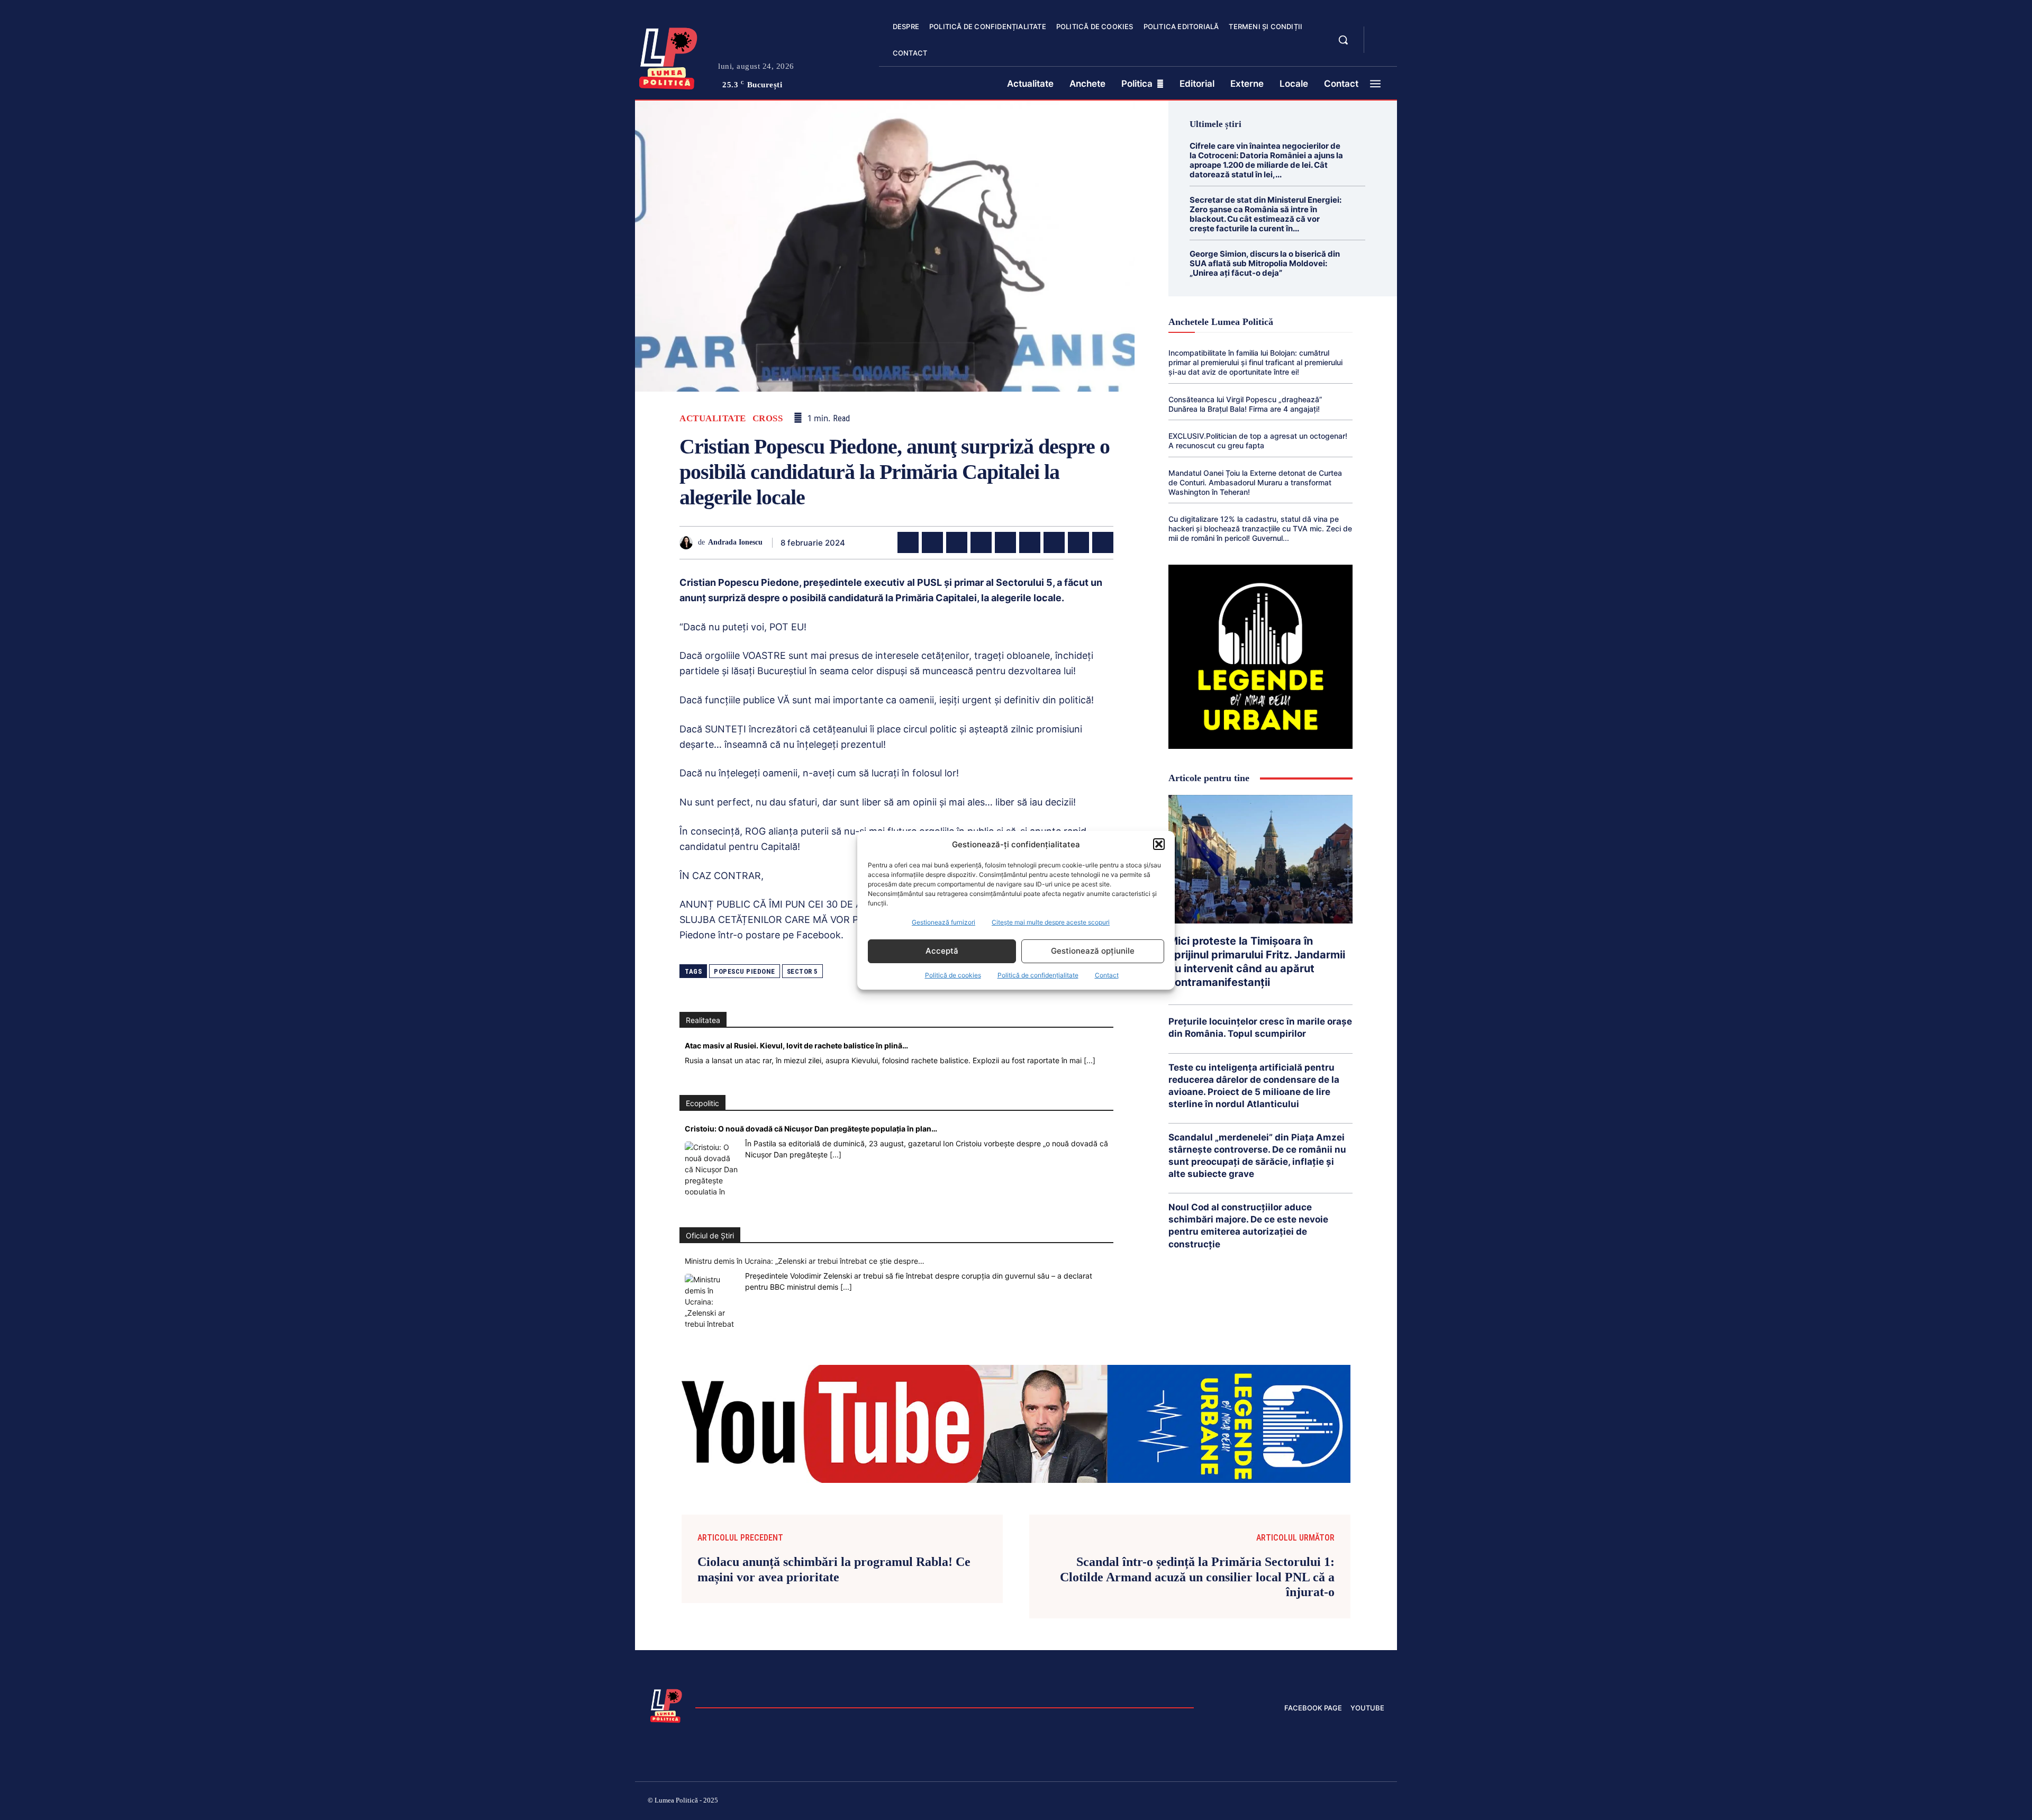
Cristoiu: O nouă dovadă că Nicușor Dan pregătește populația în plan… (811, 1129)
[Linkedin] (1005, 542)
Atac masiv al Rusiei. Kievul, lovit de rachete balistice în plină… (796, 1045)
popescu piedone (745, 971)
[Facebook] (908, 542)
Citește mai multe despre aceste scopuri (1051, 922)
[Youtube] (1380, 1802)
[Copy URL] (1103, 542)
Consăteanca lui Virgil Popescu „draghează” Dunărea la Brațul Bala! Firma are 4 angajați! (1245, 404)
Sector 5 (802, 971)
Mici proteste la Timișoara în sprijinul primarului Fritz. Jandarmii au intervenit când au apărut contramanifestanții (1257, 962)
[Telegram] (1078, 542)
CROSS (768, 418)
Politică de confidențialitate (1038, 975)
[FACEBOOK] (1381, 34)
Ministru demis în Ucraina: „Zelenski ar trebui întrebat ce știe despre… (805, 1261)
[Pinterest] (957, 542)
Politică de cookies (953, 975)
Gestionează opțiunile (1093, 951)
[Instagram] (1254, 1802)
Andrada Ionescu (735, 542)
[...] (1090, 1060)
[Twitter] (932, 542)
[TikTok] (1280, 1802)
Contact (1107, 975)
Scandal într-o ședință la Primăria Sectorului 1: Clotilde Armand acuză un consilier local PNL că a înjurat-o (1197, 1577)
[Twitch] (1304, 1802)
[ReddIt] (1030, 542)
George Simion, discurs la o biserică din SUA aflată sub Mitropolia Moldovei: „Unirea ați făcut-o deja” (1265, 263)
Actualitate (713, 418)
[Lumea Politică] (668, 56)
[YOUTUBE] (1381, 47)
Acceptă (942, 951)
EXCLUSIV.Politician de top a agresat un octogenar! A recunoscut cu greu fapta (1258, 441)
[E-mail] (1054, 542)
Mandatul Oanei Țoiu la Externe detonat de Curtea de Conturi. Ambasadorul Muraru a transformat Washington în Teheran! (1255, 482)
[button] (1159, 844)
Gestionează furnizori (944, 922)
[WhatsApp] (981, 542)
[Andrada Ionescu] (689, 543)
